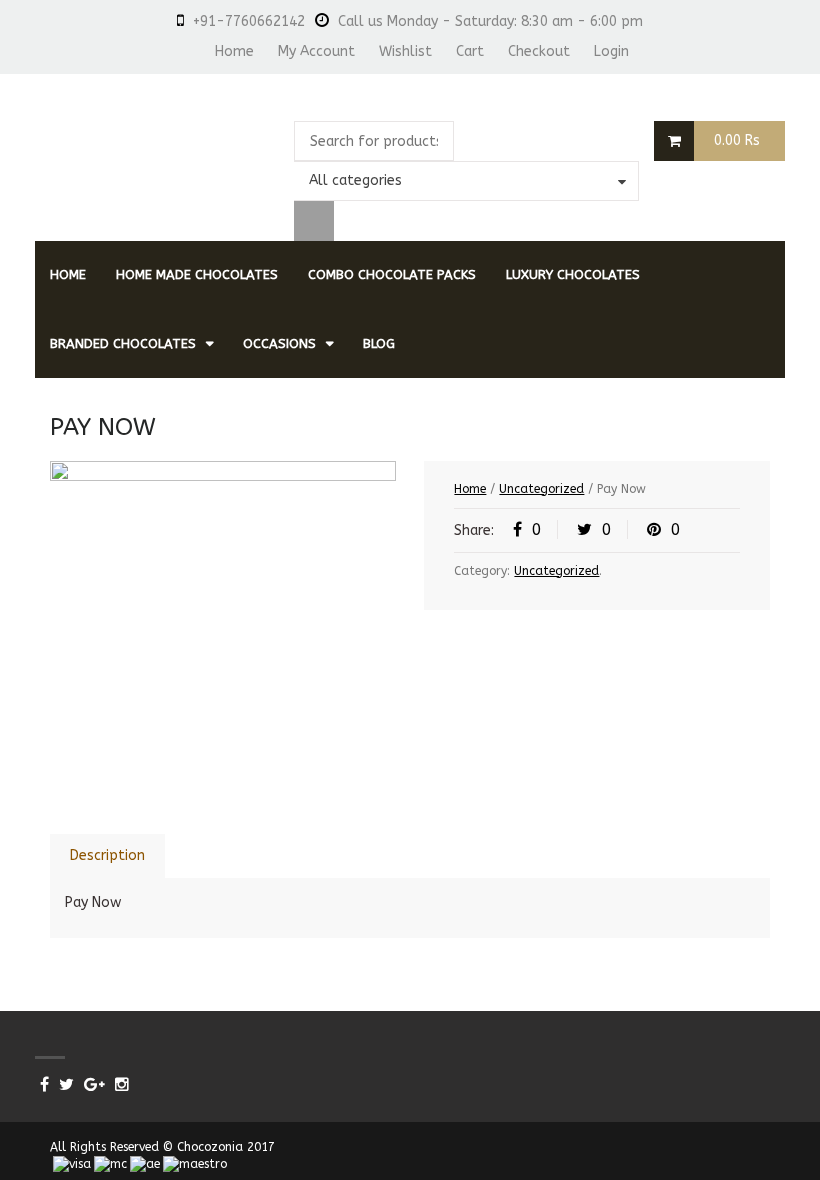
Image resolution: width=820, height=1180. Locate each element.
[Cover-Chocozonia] (223, 634)
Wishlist (405, 51)
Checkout (539, 51)
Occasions (279, 343)
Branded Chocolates (123, 343)
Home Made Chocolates (197, 274)
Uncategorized (541, 489)
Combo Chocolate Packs (392, 274)
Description (107, 855)
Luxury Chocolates (573, 274)
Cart (470, 51)
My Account (316, 51)
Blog (379, 343)
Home (234, 51)
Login (611, 51)
